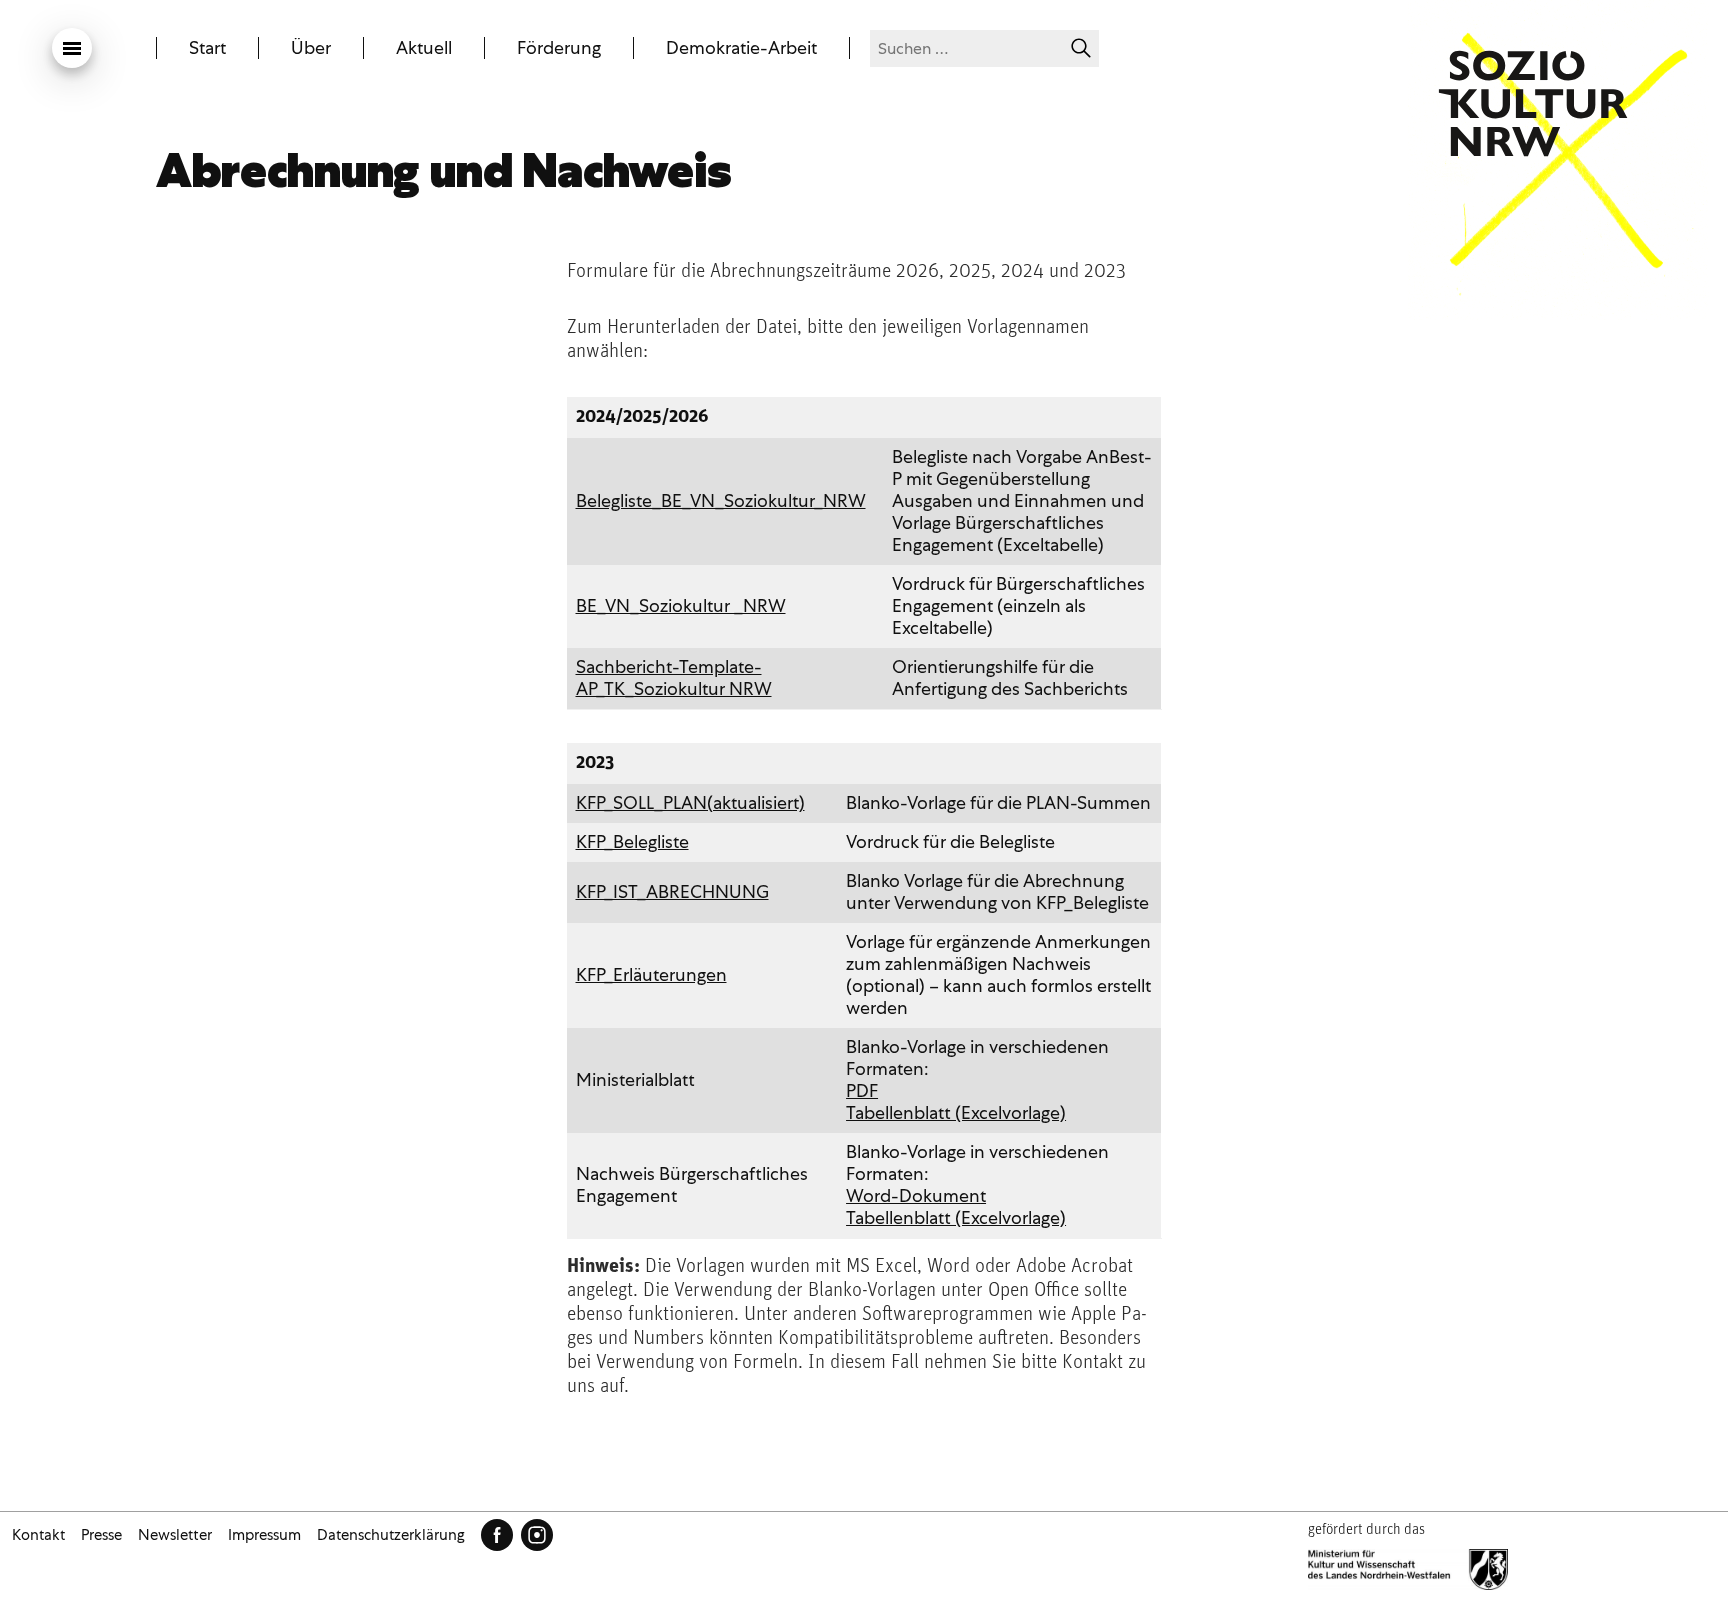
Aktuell (424, 48)
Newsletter (175, 1535)
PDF (862, 1090)
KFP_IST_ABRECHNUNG (672, 891)
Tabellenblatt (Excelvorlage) (956, 1112)
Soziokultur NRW (1533, 103)
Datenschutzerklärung (391, 1535)
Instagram (537, 1535)
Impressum (264, 1535)
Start (207, 48)
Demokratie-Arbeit (741, 48)
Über (311, 48)
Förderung (559, 48)
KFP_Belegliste (632, 841)
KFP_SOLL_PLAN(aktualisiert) (690, 802)
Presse (101, 1535)
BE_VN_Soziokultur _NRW (681, 605)
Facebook (497, 1535)
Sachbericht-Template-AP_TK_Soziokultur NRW (674, 677)
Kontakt (38, 1535)
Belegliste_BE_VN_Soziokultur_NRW (721, 500)
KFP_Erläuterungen (651, 974)
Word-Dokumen (913, 1195)
